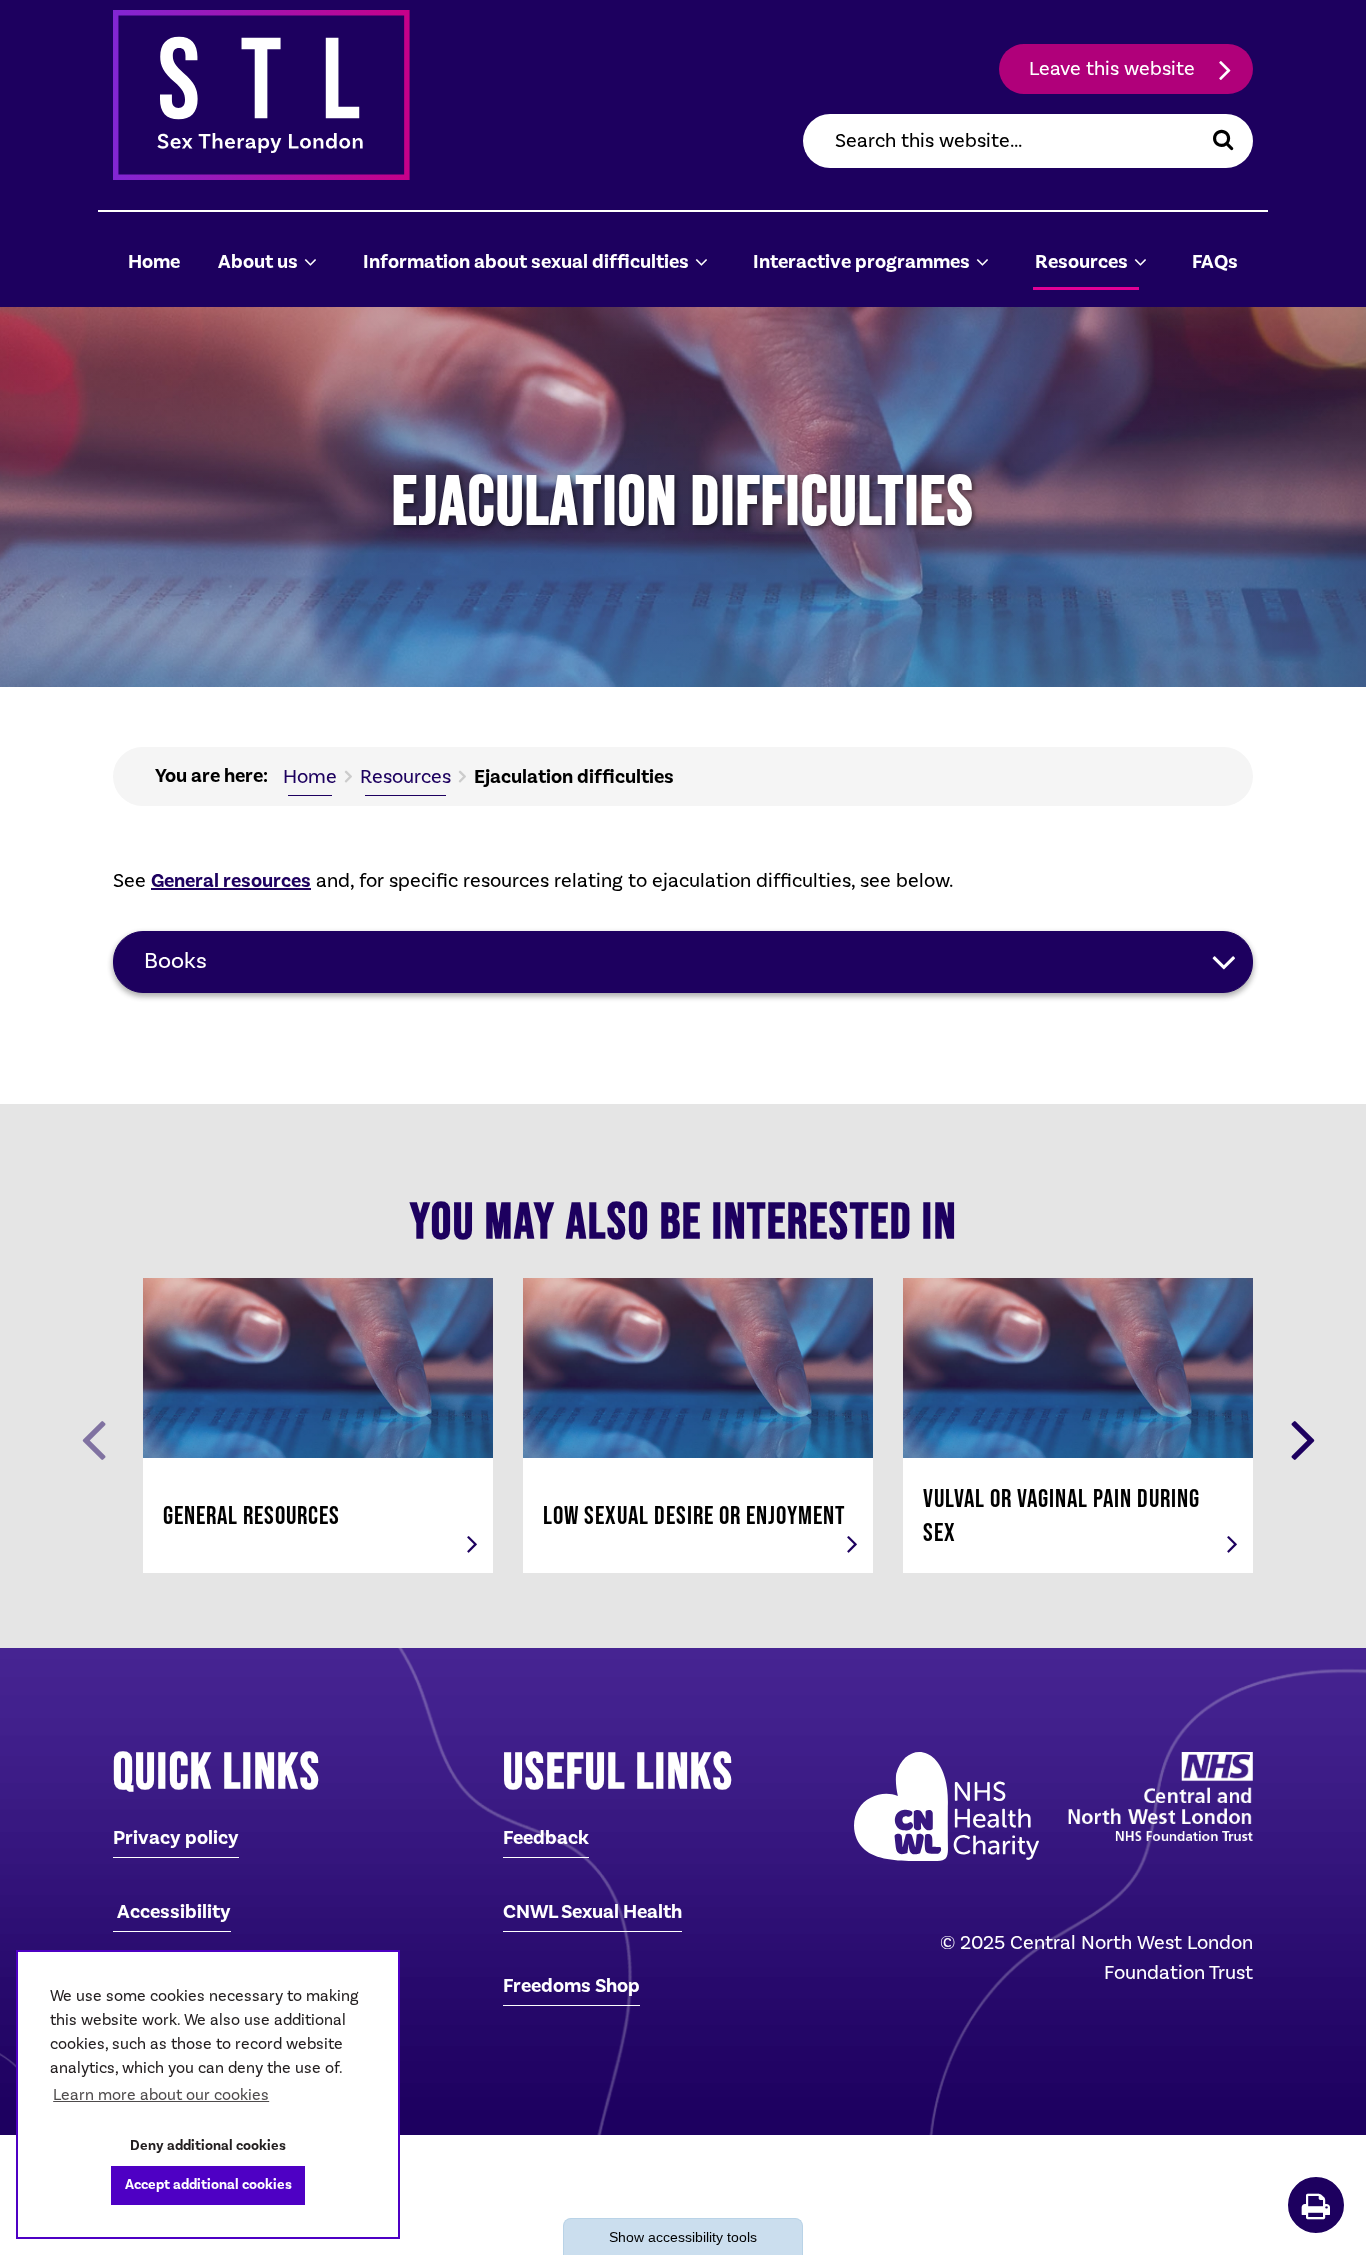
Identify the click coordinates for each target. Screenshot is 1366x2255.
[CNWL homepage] (1156, 1796)
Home (154, 262)
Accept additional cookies (201, 2184)
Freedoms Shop (571, 1986)
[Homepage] (293, 95)
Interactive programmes (861, 262)
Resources (1081, 262)
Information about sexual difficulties (526, 262)
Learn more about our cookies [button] (161, 2095)
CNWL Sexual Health (592, 1912)
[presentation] (93, 1438)
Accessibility (172, 1912)
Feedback (546, 1838)
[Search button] (1223, 141)
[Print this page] (1316, 2205)
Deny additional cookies (201, 2145)
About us (258, 262)
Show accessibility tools (683, 2237)
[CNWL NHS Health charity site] (941, 1806)
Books (175, 961)
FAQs (1215, 262)
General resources (231, 881)
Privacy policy (176, 1838)
